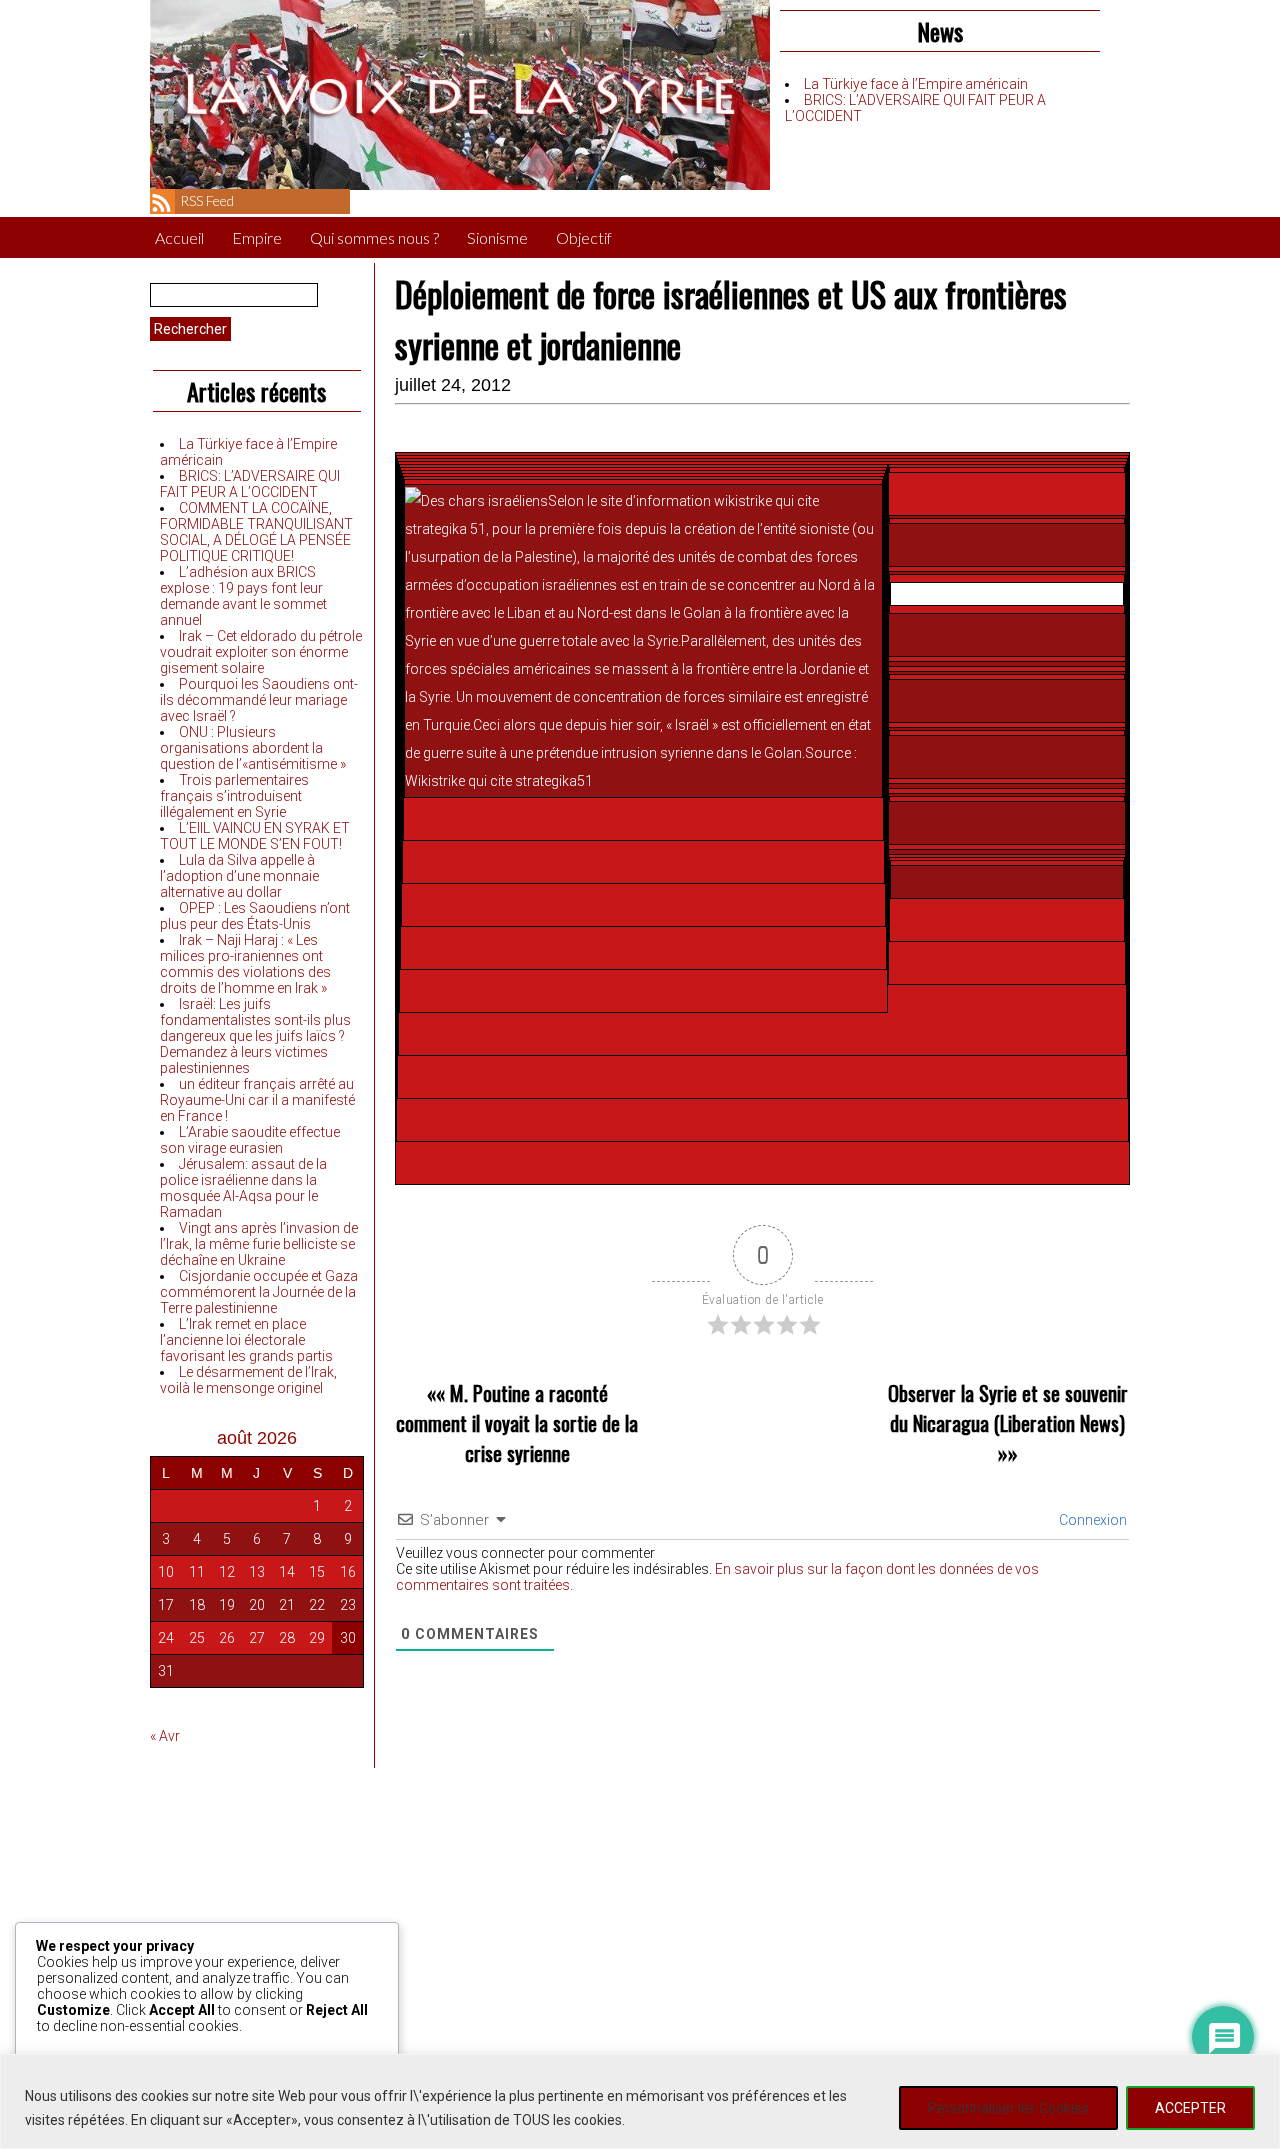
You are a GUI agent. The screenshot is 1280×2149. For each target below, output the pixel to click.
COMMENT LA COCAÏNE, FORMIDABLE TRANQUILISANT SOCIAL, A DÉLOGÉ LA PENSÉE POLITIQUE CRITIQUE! (256, 532)
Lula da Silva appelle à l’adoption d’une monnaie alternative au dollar (239, 876)
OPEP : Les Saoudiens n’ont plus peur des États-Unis (255, 916)
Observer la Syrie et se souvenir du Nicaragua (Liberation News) (1008, 1408)
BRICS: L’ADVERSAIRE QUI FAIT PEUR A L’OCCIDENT (250, 484)
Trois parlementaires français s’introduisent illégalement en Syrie (234, 796)
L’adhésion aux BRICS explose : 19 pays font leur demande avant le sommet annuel (243, 596)
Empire (257, 237)
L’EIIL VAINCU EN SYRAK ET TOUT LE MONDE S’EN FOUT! (255, 836)
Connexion (1091, 1520)
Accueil (179, 237)
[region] (640, 2101)
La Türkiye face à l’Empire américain (916, 84)
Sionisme (497, 237)
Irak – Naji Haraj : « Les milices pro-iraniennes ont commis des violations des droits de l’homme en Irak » (245, 964)
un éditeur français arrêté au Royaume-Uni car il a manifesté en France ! (257, 1100)
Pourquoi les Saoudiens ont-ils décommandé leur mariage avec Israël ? (259, 700)
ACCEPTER (1190, 2108)
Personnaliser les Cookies (1008, 2108)
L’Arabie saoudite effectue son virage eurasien (250, 1140)
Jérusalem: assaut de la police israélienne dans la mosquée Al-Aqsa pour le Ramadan (243, 1188)
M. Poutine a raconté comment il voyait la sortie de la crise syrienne (517, 1423)
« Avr (165, 1736)
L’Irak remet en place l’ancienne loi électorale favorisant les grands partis (246, 1340)
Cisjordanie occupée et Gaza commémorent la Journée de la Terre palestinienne (259, 1292)
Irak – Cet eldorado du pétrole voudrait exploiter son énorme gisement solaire (261, 652)
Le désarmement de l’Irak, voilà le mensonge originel (248, 1380)
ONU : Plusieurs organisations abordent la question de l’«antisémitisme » (253, 748)
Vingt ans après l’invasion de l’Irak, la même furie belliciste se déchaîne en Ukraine (259, 1244)
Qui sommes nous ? (374, 237)
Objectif (584, 237)
